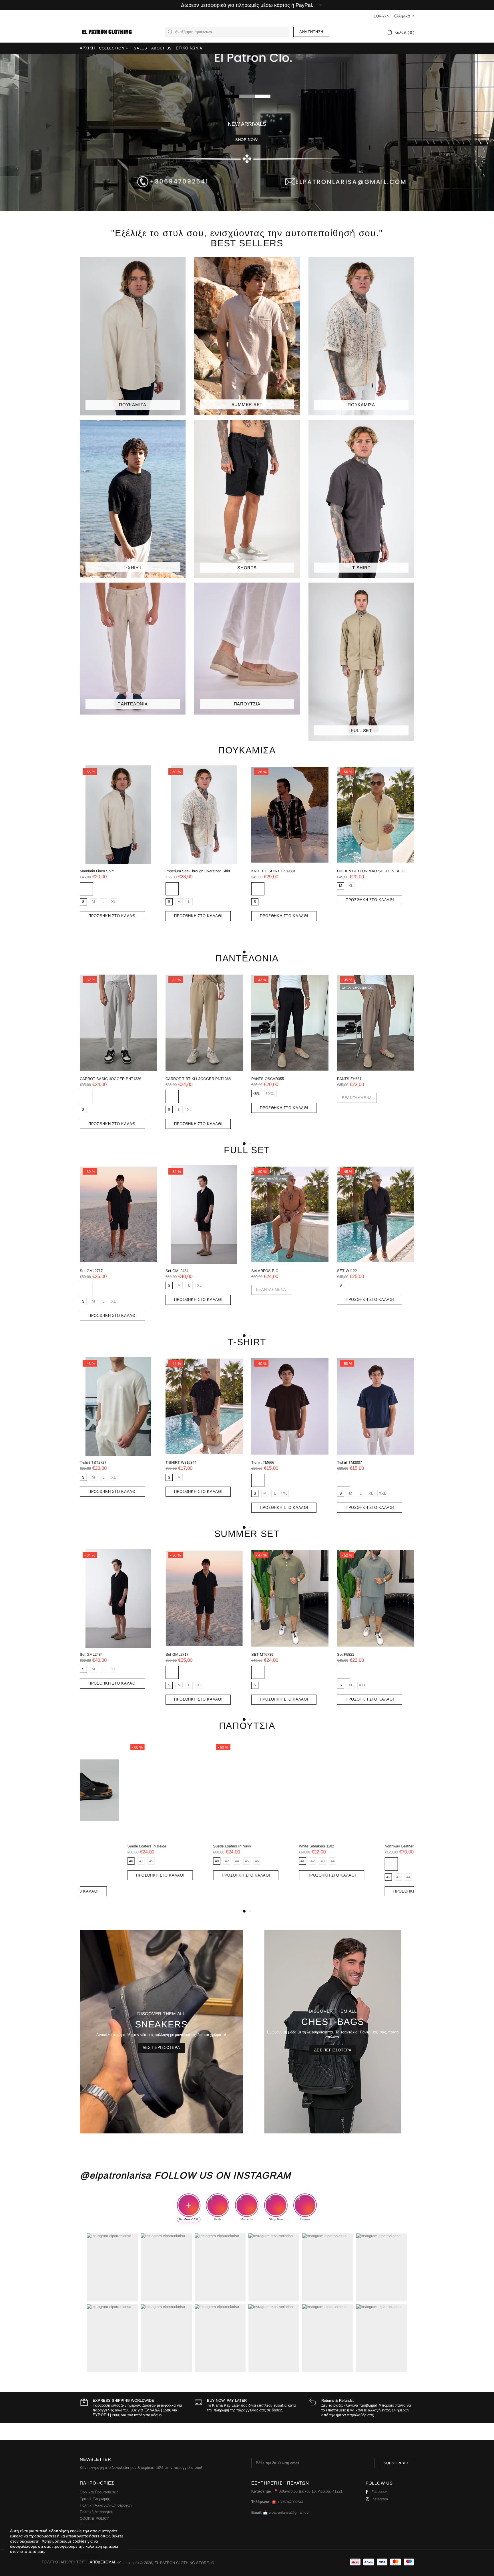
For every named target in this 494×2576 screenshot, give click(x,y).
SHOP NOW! (247, 140)
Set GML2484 (177, 1271)
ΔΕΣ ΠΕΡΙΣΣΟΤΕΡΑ (161, 2048)
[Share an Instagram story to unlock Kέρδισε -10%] (189, 2205)
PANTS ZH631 (178, 1079)
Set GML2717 (91, 1271)
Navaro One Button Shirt (357, 871)
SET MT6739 (262, 1654)
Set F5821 (346, 1654)
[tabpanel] (290, 849)
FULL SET (247, 1150)
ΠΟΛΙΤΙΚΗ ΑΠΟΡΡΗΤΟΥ (63, 2562)
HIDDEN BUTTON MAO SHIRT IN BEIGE (201, 871)
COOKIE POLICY (94, 2518)
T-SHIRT (247, 1342)
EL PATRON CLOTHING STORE (106, 32)
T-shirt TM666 (263, 1462)
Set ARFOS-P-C (265, 1271)
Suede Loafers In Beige (99, 1846)
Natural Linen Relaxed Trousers (363, 1079)
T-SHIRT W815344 (181, 1462)
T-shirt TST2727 (93, 1462)
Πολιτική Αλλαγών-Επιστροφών (106, 2505)
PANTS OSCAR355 (96, 1079)
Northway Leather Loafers (358, 1846)
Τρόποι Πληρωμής (95, 2499)
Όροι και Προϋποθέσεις (99, 2492)
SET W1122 (347, 1271)
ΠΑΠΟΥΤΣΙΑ (247, 1726)
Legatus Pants (263, 1079)
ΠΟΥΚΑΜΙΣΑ (247, 750)
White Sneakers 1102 (269, 1846)
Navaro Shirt (262, 871)
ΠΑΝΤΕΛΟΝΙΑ (247, 958)
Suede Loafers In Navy (185, 1846)
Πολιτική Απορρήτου (96, 2512)
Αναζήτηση (311, 32)
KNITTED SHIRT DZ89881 (102, 871)
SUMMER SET (247, 1534)
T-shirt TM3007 (349, 1462)
